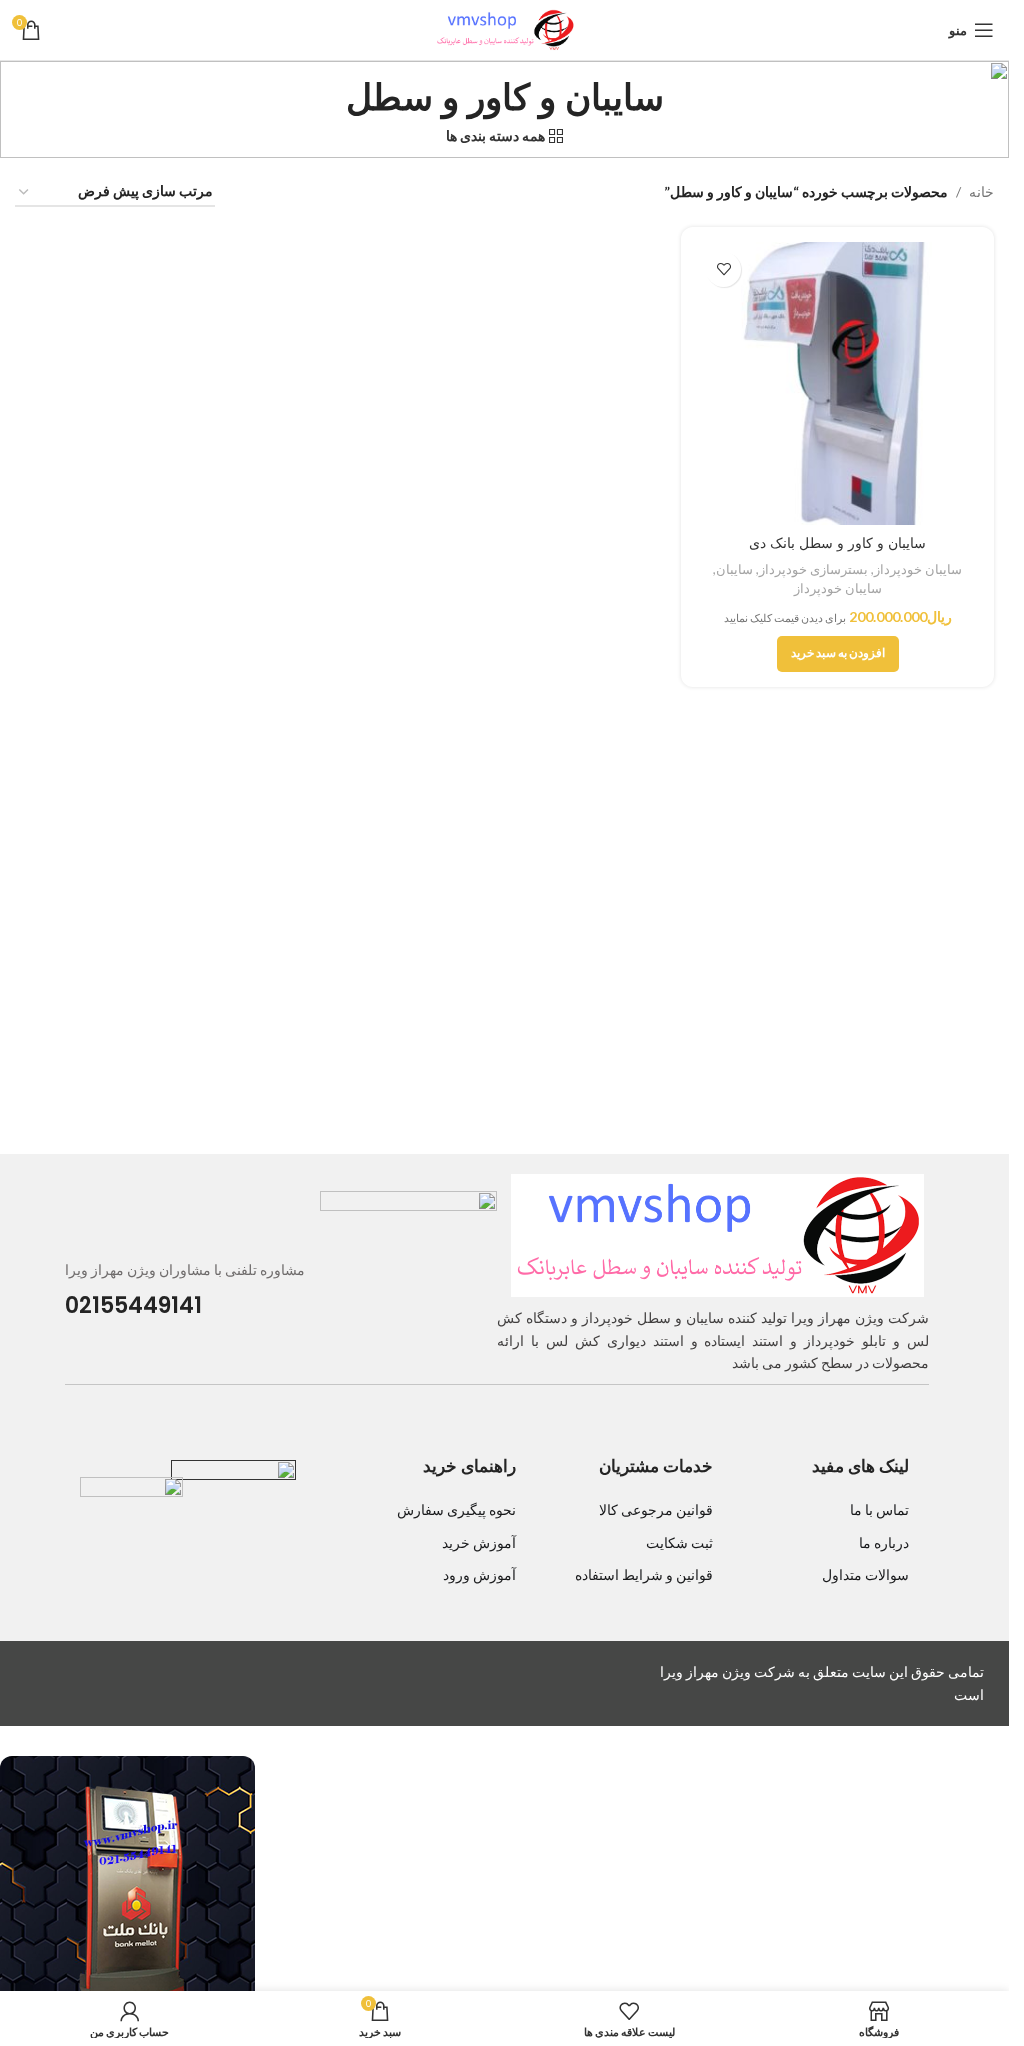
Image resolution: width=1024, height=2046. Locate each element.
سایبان (734, 569)
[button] (838, 654)
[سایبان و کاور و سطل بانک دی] (837, 383)
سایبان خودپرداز (918, 569)
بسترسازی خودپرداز (813, 569)
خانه (981, 191)
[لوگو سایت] (505, 28)
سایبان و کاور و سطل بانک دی (837, 543)
